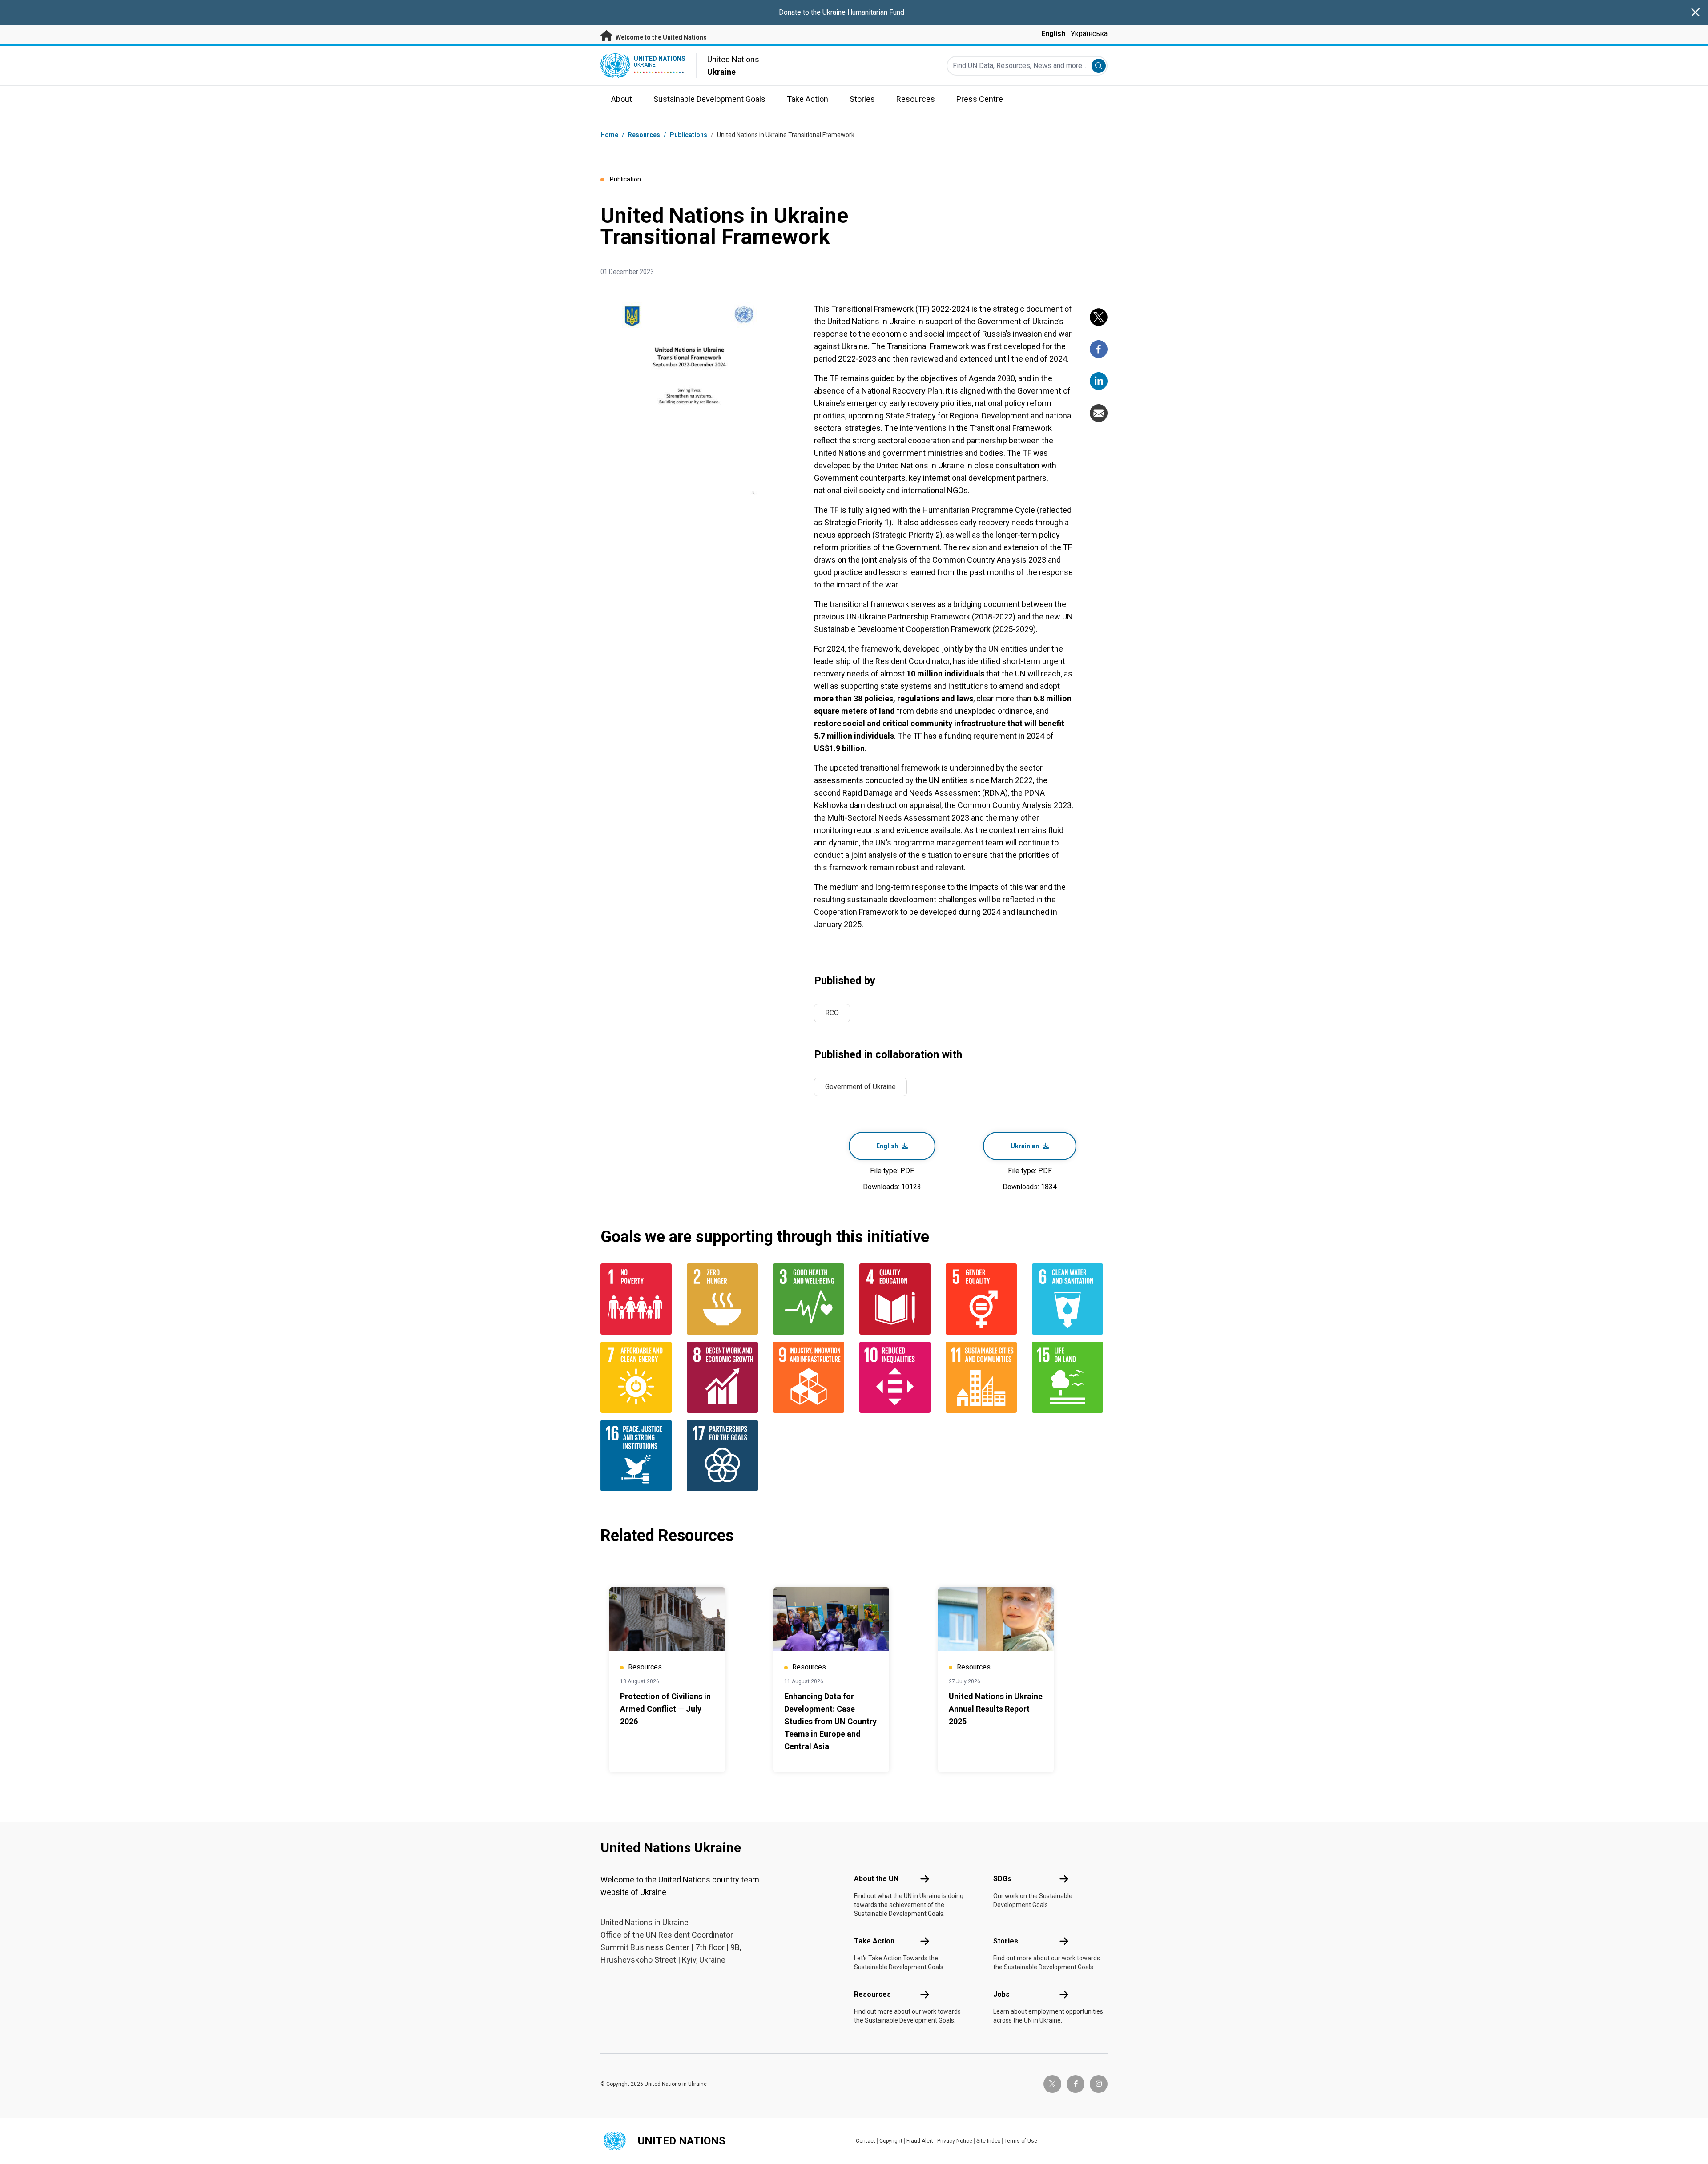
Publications (689, 135)
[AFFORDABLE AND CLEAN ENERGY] (638, 1377)
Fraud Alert (920, 2141)
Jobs (1001, 1994)
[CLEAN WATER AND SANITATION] (1070, 1299)
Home (609, 135)
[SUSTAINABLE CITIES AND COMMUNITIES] (983, 1377)
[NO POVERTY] (638, 1299)
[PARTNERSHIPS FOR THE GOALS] (725, 1456)
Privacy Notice (955, 2141)
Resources (872, 1994)
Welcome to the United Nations (661, 37)
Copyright (891, 2141)
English (1053, 34)
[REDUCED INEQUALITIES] (897, 1377)
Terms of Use (1021, 2141)
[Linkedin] (1099, 381)
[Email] (1099, 413)
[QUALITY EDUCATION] (897, 1299)
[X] (1099, 317)
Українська (1089, 34)
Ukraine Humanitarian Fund (863, 12)
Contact (866, 2141)
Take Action (874, 1941)
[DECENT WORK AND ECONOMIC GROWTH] (725, 1377)
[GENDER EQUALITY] (983, 1299)
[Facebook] (1099, 349)
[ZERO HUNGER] (725, 1299)
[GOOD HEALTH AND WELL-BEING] (811, 1299)
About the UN (876, 1879)
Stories (1006, 1941)
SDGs (1002, 1879)
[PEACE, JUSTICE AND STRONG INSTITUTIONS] (638, 1456)
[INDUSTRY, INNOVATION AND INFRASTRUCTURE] (811, 1377)
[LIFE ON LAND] (1070, 1377)
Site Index (988, 2141)
